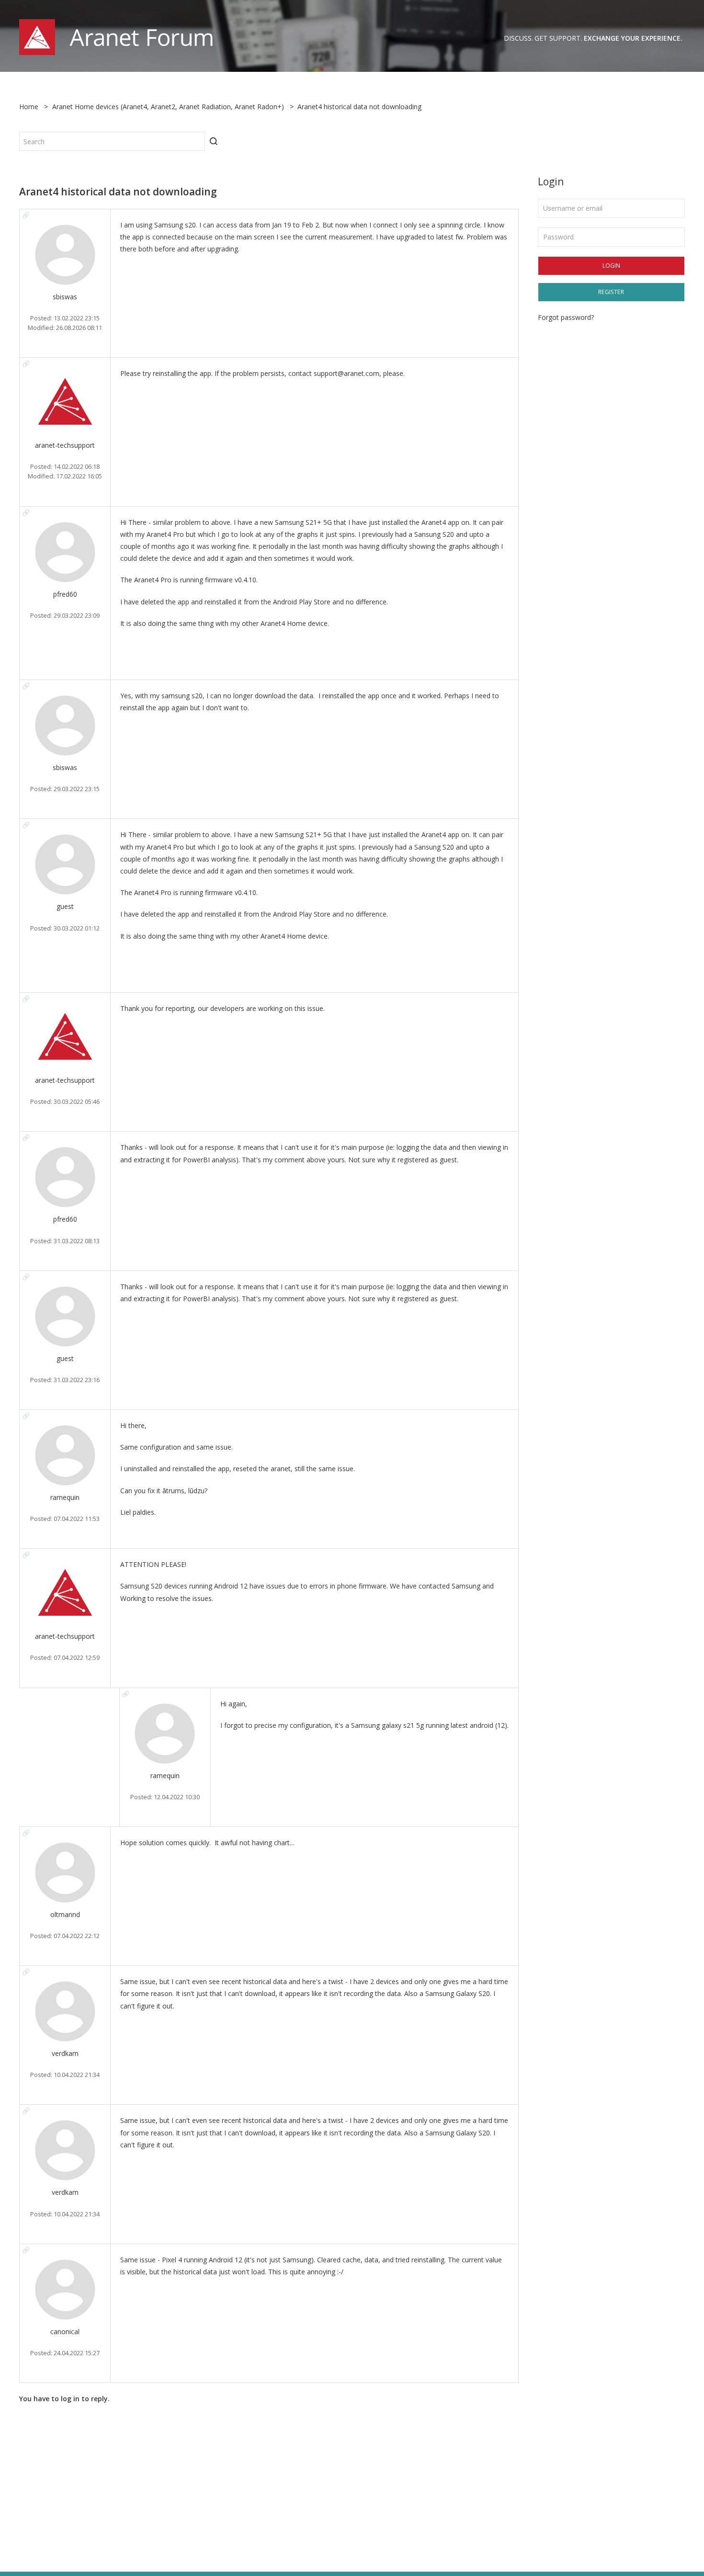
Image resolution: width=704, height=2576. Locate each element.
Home (29, 107)
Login (611, 266)
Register (611, 292)
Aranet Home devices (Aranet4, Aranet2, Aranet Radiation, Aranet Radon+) (168, 107)
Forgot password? (566, 317)
